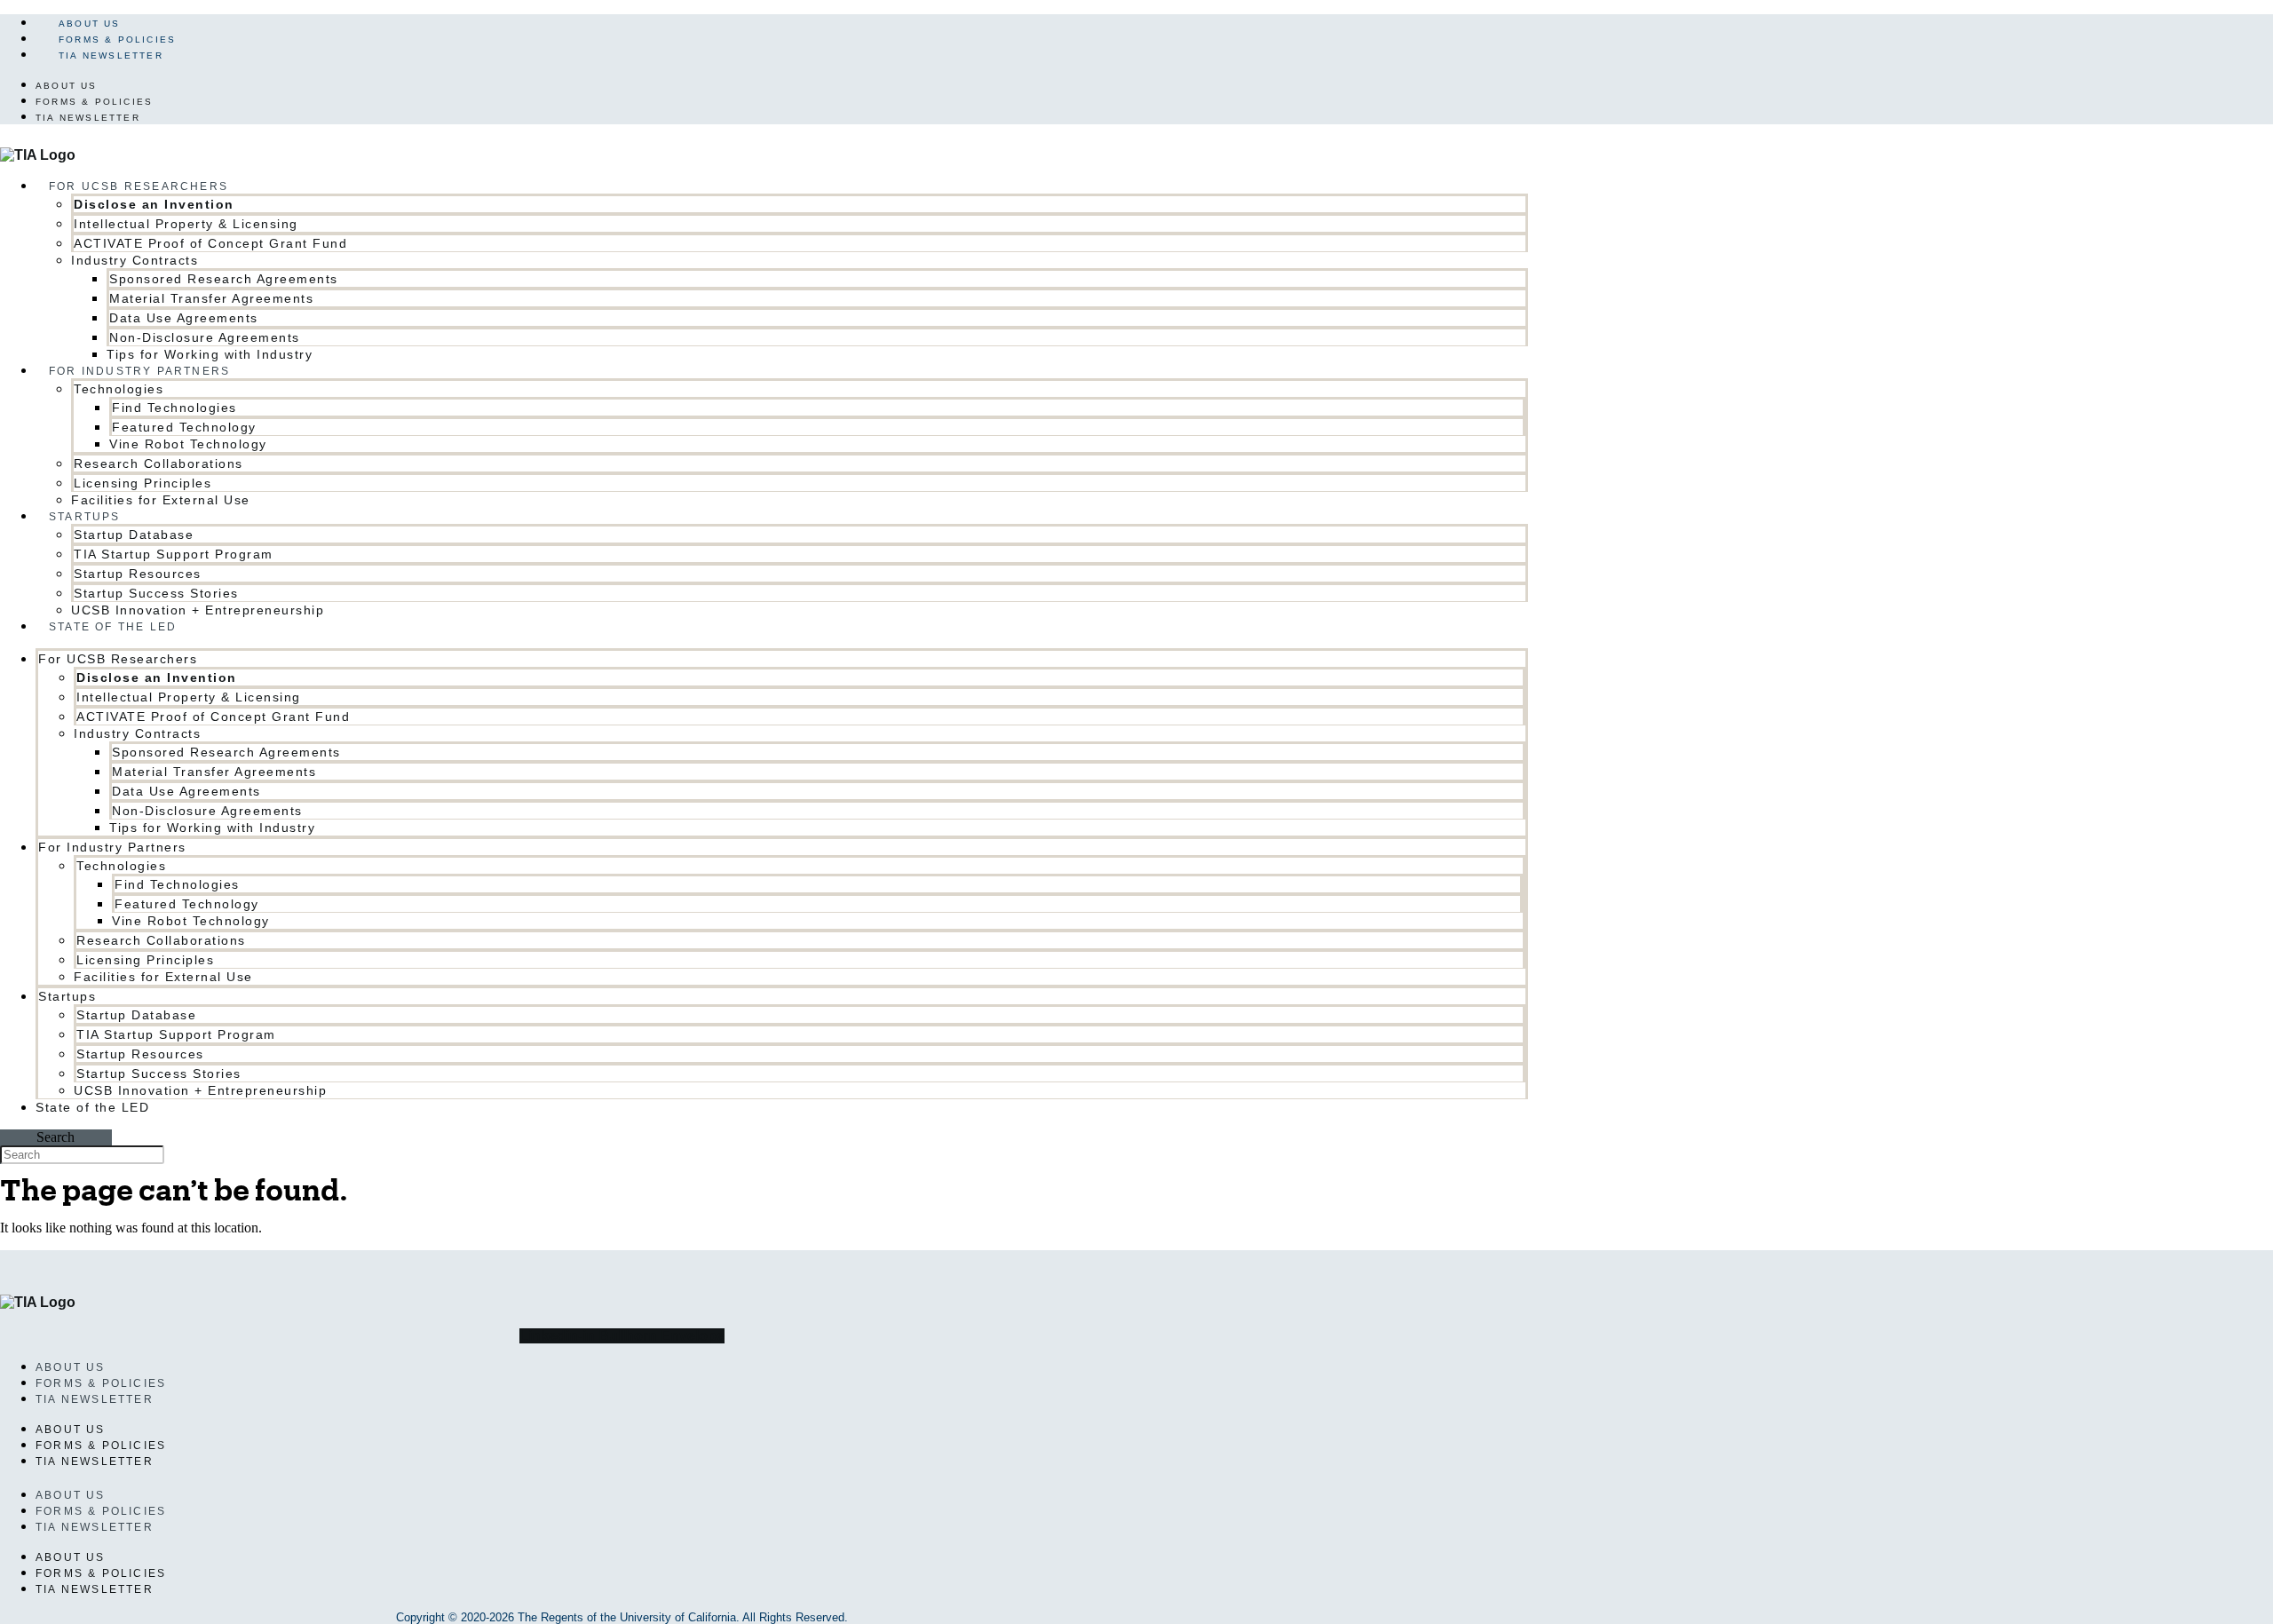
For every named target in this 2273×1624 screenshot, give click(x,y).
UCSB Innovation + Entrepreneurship (198, 610)
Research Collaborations (158, 463)
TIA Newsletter (111, 55)
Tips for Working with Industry (212, 828)
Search (55, 1137)
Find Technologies (174, 408)
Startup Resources (138, 574)
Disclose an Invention (154, 204)
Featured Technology (184, 427)
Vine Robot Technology (188, 444)
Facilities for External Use (161, 500)
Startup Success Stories (156, 593)
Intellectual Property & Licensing (186, 224)
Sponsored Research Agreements (224, 279)
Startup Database (134, 535)
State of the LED (113, 627)
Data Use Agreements (184, 318)
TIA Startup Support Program (174, 554)
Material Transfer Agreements (211, 298)
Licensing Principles (143, 483)
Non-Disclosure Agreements (205, 337)
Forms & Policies (117, 40)
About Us (90, 24)
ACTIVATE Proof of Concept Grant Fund (210, 243)
